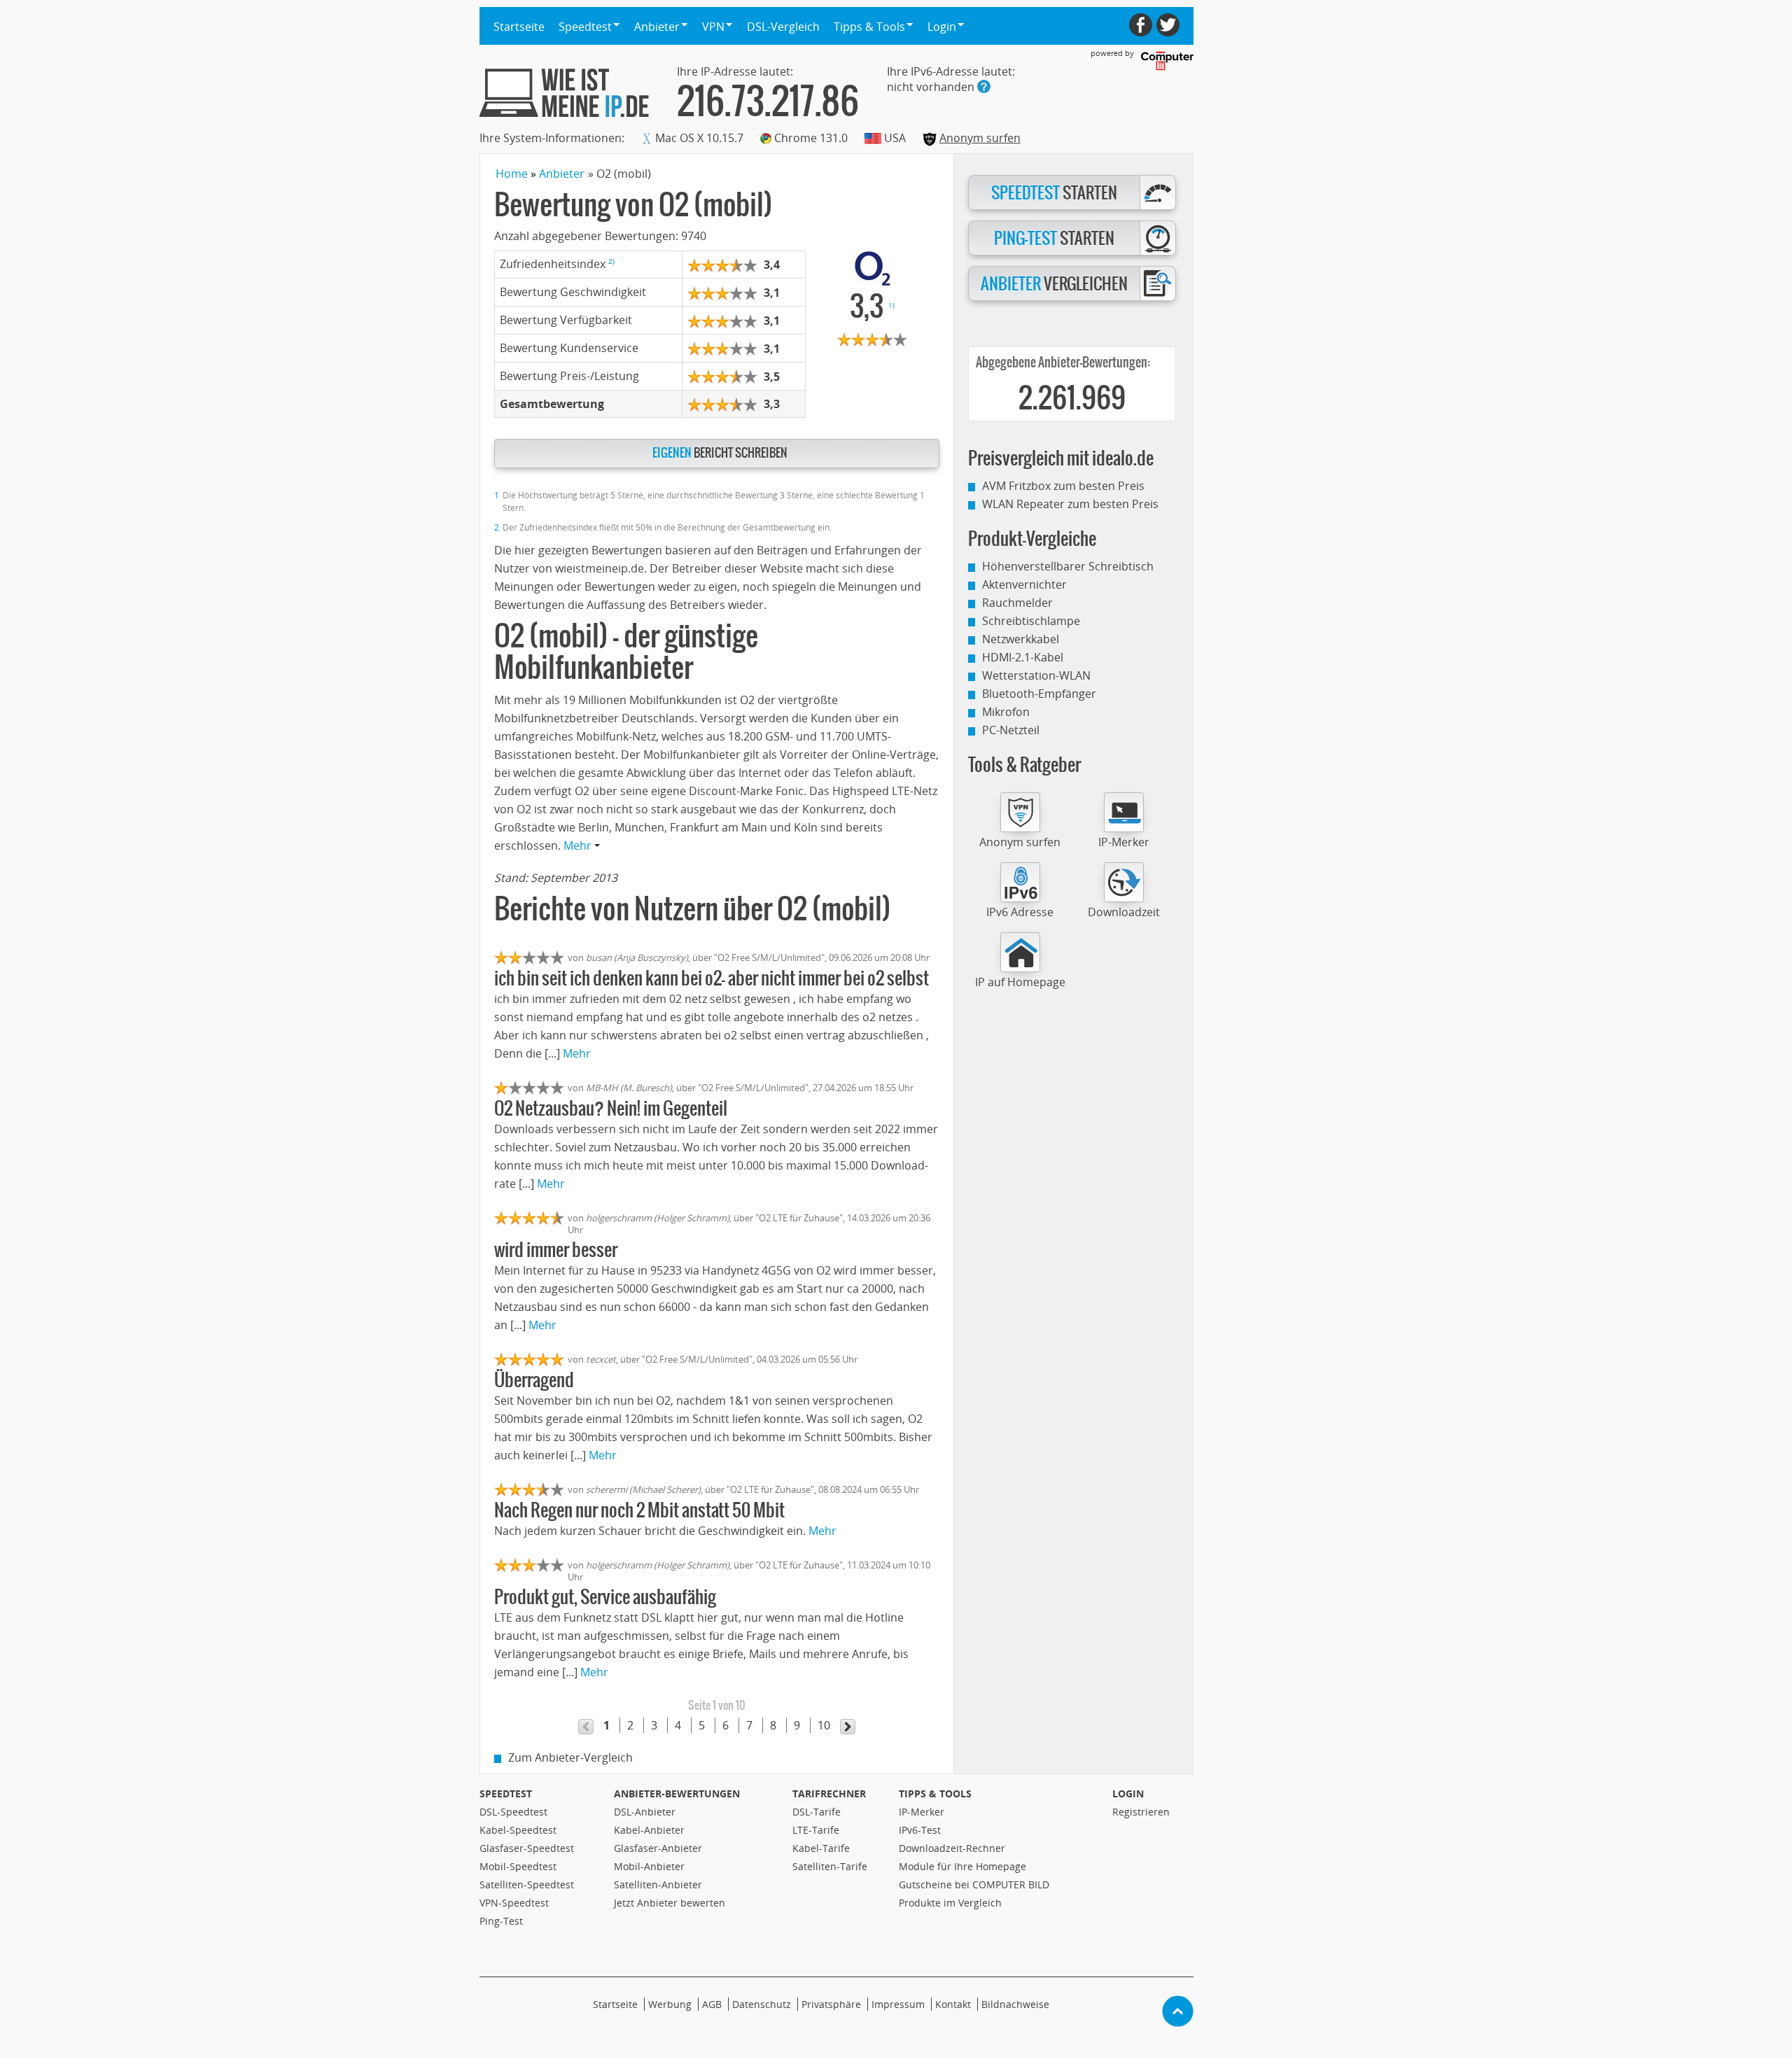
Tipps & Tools (935, 1793)
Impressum (898, 2004)
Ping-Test (501, 1921)
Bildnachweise (1015, 2004)
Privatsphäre (831, 2004)
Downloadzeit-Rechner (952, 1848)
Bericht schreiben (720, 453)
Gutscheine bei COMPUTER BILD (974, 1884)
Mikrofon (1006, 712)
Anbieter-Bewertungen (677, 1793)
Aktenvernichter (1024, 584)
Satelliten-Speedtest (527, 1884)
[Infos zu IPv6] (984, 86)
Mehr (579, 845)
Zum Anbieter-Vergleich (570, 1757)
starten (1054, 193)
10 (824, 1725)
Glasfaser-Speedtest (527, 1848)
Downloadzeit (1124, 912)
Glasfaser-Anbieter (658, 1848)
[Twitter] (1168, 25)
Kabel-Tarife (821, 1848)
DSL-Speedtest (513, 1812)
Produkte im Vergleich (950, 1903)
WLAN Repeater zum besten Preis (1070, 504)
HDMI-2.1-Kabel (1023, 657)
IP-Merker (1124, 842)
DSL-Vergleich (783, 27)
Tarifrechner (829, 1793)
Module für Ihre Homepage (962, 1866)
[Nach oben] (1178, 2011)
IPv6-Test (920, 1830)
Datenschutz (762, 2004)
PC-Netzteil (1011, 730)
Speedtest (506, 1793)
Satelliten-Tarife (830, 1866)
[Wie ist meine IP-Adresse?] (564, 93)
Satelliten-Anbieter (658, 1884)
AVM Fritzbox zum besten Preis (1063, 486)
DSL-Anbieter (645, 1812)
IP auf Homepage (1020, 982)
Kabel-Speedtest (518, 1830)
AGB (712, 2004)
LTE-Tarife (816, 1830)
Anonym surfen (980, 138)
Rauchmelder (1017, 603)
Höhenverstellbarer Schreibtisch (1068, 566)
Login (1128, 1793)
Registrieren (1141, 1812)
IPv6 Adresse (1020, 912)
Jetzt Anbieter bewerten (670, 1903)
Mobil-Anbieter (649, 1866)
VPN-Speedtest (514, 1903)
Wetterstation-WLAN (1036, 675)
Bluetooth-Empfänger (1039, 694)
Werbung (670, 2004)
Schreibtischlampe (1031, 621)
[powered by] (1167, 61)
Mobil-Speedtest (518, 1866)
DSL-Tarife (817, 1812)
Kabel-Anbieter (649, 1830)
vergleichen (1054, 284)
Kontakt (953, 2004)
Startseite (519, 27)
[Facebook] (1141, 25)
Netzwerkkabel (1021, 639)
